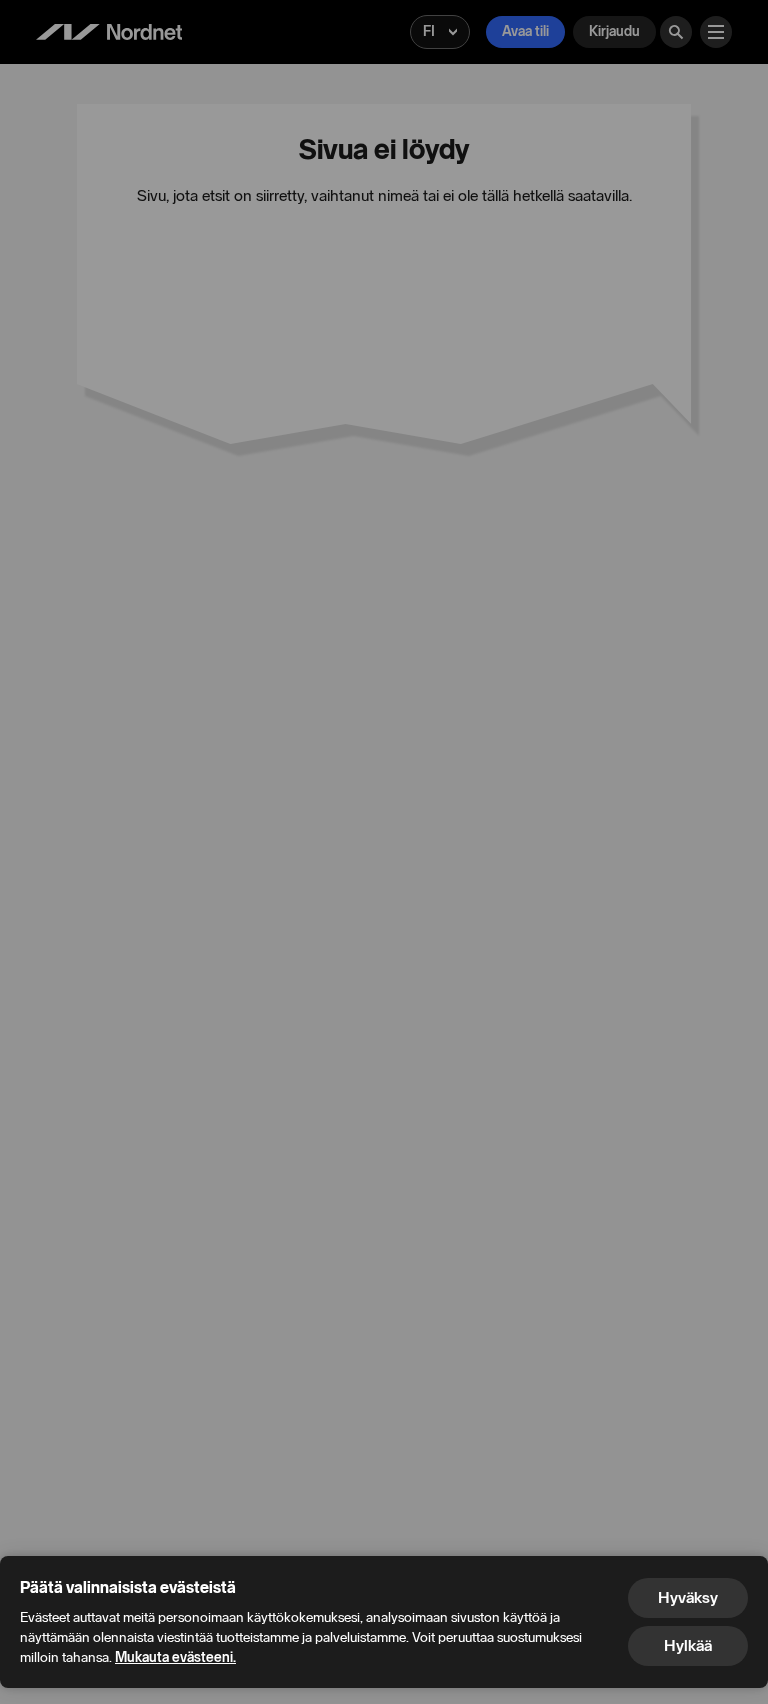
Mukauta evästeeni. (175, 1657)
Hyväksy (688, 1597)
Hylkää (688, 1645)
